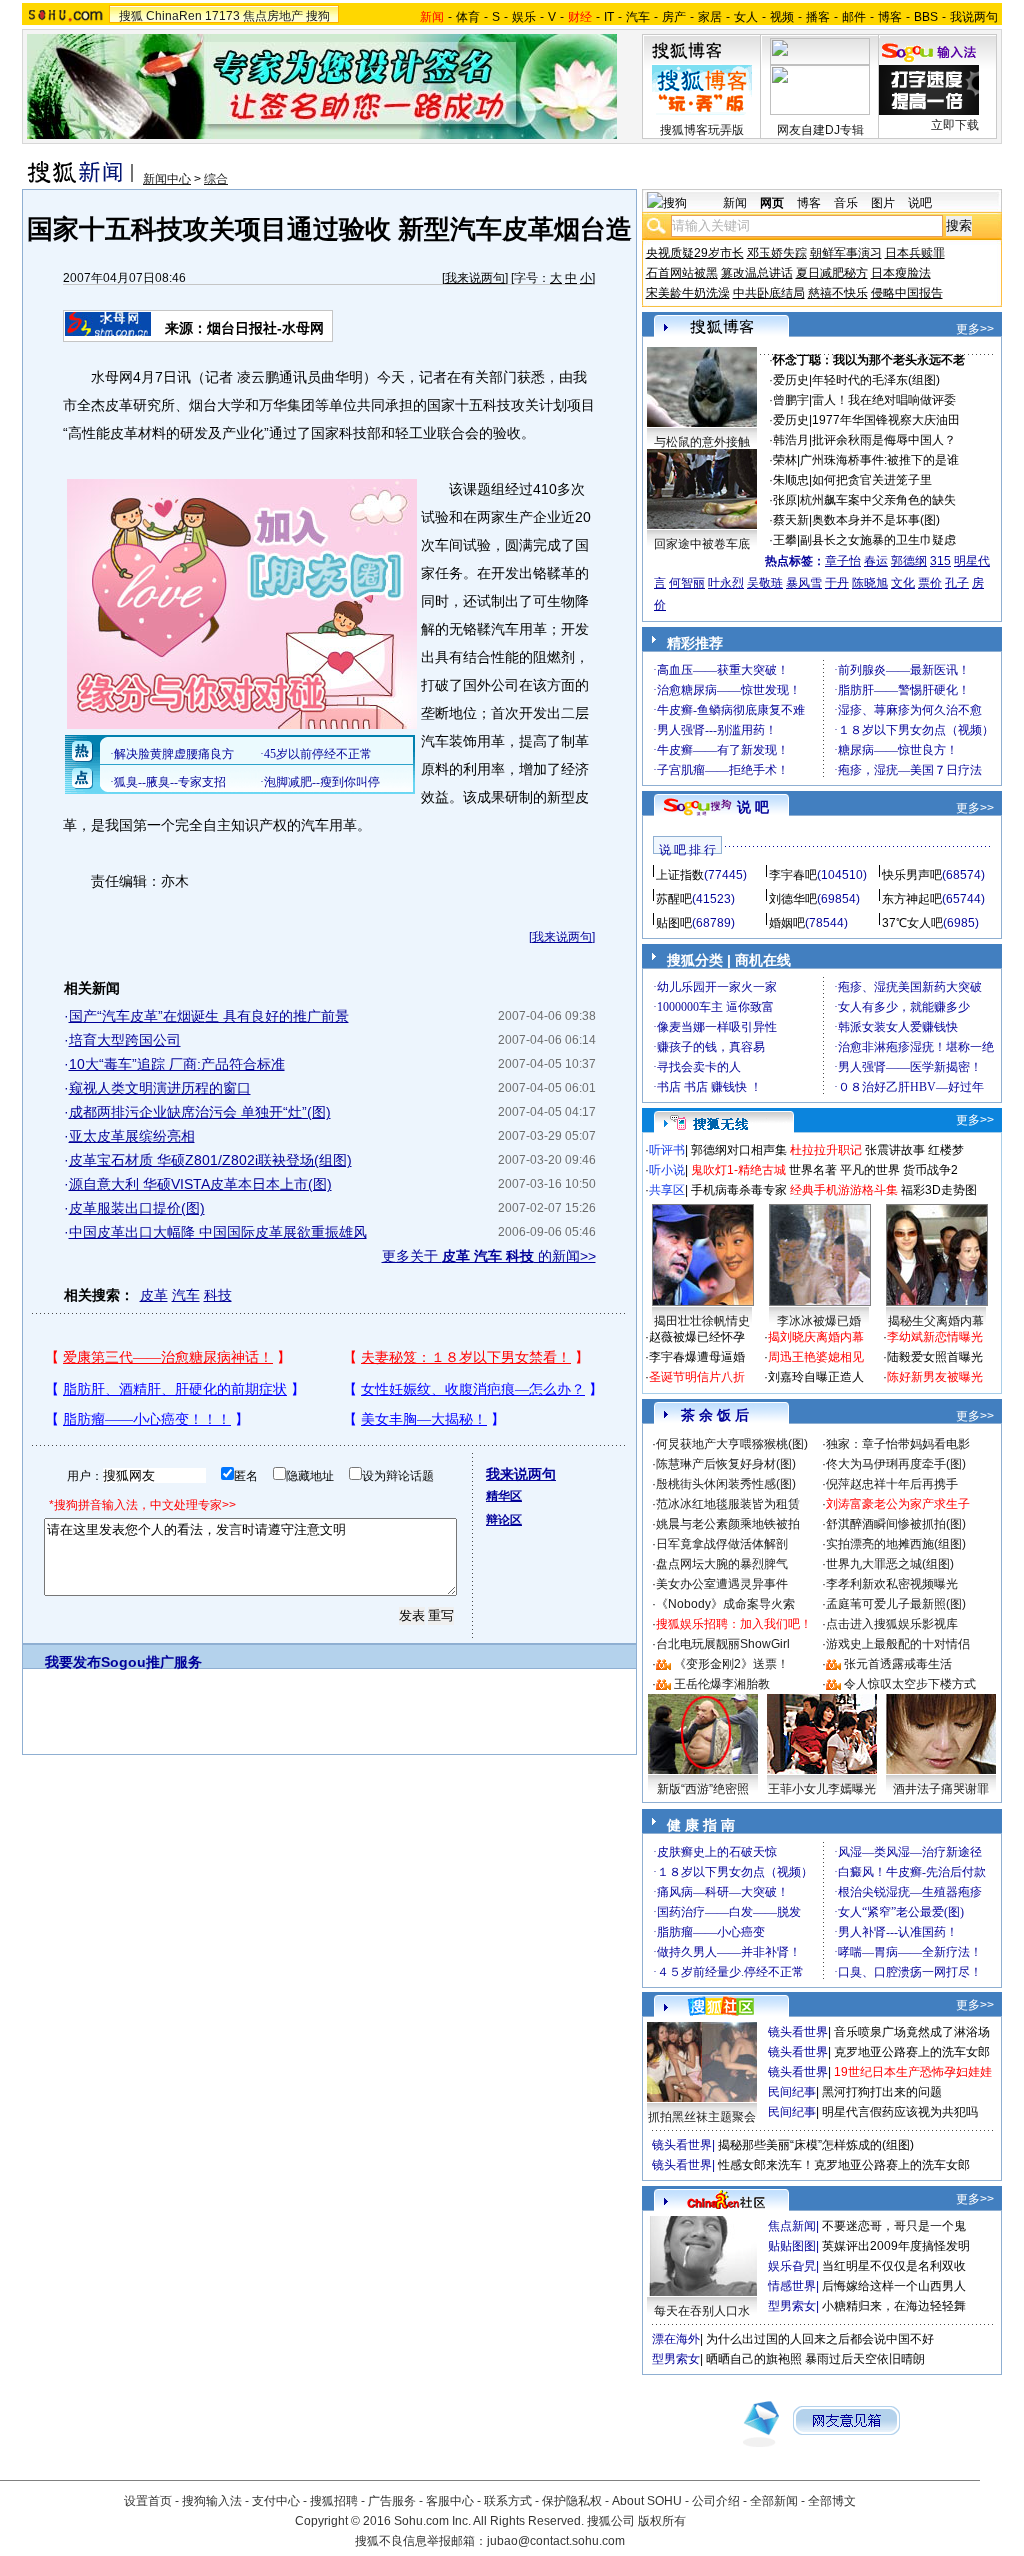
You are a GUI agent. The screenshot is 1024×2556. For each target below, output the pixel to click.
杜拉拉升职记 (826, 1150)
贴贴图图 (792, 2246)
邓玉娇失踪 (777, 253)
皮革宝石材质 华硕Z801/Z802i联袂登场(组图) (210, 1160)
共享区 (667, 1190)
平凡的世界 (870, 1170)
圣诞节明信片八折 (697, 1377)
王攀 (785, 540)
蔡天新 (791, 520)
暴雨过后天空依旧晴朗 (865, 2359)
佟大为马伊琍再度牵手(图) (896, 1464)
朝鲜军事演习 (846, 253)
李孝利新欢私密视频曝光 (892, 1584)
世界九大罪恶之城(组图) (890, 1564)
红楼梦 (946, 1150)
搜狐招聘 (334, 2501)
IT (609, 17)
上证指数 (680, 875)
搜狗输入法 (212, 2501)
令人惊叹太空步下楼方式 (910, 1684)
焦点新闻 (792, 2226)
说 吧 (753, 807)
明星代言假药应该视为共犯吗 (900, 2112)
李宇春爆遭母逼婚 (697, 1357)
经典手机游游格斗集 (844, 1190)
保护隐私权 (572, 2501)
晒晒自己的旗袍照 (754, 2359)
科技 (218, 1295)
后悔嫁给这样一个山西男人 (894, 2286)
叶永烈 (726, 583)
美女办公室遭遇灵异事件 (722, 1584)
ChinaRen (174, 16)
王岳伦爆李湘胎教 (722, 1684)
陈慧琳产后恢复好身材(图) (726, 1464)
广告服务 (392, 2501)
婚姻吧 (787, 923)
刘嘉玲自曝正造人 (816, 1377)
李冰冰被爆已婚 (819, 1321)
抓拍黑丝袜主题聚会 (702, 2117)
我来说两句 (475, 278)
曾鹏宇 (791, 400)
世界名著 (813, 1170)
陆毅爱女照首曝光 (935, 1357)
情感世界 (792, 2286)
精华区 (504, 1496)
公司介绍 (716, 2501)
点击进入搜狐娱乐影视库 (892, 1624)
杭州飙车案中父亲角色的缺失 (878, 500)
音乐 (846, 203)
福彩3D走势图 (939, 1190)
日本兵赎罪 (915, 253)
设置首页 (148, 2501)
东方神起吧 (912, 899)
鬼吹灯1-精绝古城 (738, 1170)
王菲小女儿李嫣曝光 (822, 1789)
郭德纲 (909, 561)
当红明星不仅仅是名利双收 (894, 2266)
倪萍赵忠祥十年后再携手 (892, 1484)
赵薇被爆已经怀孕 (697, 1337)
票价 (930, 583)
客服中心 (450, 2501)
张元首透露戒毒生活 (898, 1664)
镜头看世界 (798, 2032)
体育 (468, 17)
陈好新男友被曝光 (935, 1377)
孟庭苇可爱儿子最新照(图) (896, 1604)
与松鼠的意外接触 (702, 442)
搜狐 (131, 16)
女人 (746, 17)
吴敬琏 (765, 583)
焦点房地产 (273, 16)
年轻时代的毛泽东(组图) (876, 380)
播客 (818, 17)
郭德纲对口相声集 (739, 1150)
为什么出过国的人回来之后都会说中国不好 (820, 2339)
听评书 (667, 1150)
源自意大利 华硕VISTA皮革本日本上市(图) (200, 1184)
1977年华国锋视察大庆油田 (886, 420)
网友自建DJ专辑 (820, 130)
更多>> (975, 329)
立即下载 (955, 125)
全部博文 (832, 2501)
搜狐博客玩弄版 (702, 130)
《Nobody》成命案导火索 (725, 1604)
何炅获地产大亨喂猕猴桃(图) (732, 1444)
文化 (903, 583)
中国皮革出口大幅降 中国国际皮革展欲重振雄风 (218, 1232)
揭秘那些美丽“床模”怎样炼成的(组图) (816, 2145)
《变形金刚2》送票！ (731, 1664)
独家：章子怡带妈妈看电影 (898, 1444)
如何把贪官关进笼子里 (872, 480)
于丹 (837, 583)
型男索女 (792, 2306)
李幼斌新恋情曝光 (935, 1337)
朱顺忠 (791, 480)
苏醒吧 (674, 899)
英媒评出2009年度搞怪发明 (896, 2246)
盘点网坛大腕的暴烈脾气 (722, 1564)
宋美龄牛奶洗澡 (688, 293)
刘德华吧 (793, 899)
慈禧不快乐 (838, 293)
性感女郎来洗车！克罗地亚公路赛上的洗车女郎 (844, 2165)
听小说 (667, 1170)
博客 (890, 17)
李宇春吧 (793, 875)
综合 (216, 179)
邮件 (854, 17)
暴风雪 (804, 583)
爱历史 (791, 380)
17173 (222, 16)
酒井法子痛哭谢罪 (941, 1789)
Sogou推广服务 (151, 1662)
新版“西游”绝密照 (703, 1789)
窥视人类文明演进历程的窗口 (160, 1088)
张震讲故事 (895, 1150)
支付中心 (276, 2501)
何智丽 (687, 583)
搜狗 (318, 16)
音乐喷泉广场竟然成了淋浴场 (912, 2032)
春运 (876, 561)
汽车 (638, 17)
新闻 (735, 203)
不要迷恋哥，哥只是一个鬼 (894, 2226)
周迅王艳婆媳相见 (816, 1357)
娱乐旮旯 (792, 2266)
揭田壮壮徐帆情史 (702, 1321)
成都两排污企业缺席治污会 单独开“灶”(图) (200, 1112)
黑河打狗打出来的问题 (882, 2092)
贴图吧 (674, 923)
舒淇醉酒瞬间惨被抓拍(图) (896, 1524)
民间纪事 (792, 2092)
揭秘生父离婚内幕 (936, 1321)
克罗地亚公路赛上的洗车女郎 (912, 2052)
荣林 (785, 460)
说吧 (920, 203)
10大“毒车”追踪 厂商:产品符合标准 (177, 1064)
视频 (782, 17)
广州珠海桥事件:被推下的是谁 (879, 460)
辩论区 (504, 1520)
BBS (926, 17)
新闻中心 (167, 179)
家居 (710, 17)
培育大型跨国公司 (125, 1040)
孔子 (957, 583)
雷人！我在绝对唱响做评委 (884, 400)
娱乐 (524, 17)
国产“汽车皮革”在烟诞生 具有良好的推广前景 (209, 1016)
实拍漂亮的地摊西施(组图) (896, 1544)
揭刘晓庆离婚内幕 (816, 1337)
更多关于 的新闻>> (489, 1256)
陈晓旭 (870, 583)
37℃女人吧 (912, 923)
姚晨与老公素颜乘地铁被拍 (728, 1524)
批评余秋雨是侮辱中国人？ (884, 440)
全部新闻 (774, 2501)
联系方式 (508, 2501)
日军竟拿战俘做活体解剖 (722, 1544)
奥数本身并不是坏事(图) (876, 520)
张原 (785, 500)
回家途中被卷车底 (702, 544)
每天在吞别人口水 (702, 2311)
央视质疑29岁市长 (695, 253)
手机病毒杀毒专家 (739, 1190)
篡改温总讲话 (757, 273)
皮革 (154, 1295)
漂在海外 (676, 2339)
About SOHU (647, 2501)
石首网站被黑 (682, 273)
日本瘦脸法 (901, 273)
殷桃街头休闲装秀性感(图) (726, 1484)
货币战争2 (930, 1170)
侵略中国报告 (907, 293)
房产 (674, 17)
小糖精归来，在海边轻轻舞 (894, 2306)
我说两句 (974, 17)
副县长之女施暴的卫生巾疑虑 (878, 540)
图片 (883, 203)
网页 (772, 203)
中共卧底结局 (769, 293)
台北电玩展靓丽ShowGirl (723, 1644)
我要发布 (73, 1662)
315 (940, 561)
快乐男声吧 (912, 875)
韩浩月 (791, 440)
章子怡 (843, 561)
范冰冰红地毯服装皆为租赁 (728, 1504)
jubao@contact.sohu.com (556, 2541)
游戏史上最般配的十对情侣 (898, 1644)
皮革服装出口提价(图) (137, 1208)
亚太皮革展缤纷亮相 (132, 1136)
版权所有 (662, 2521)
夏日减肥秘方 (832, 273)
